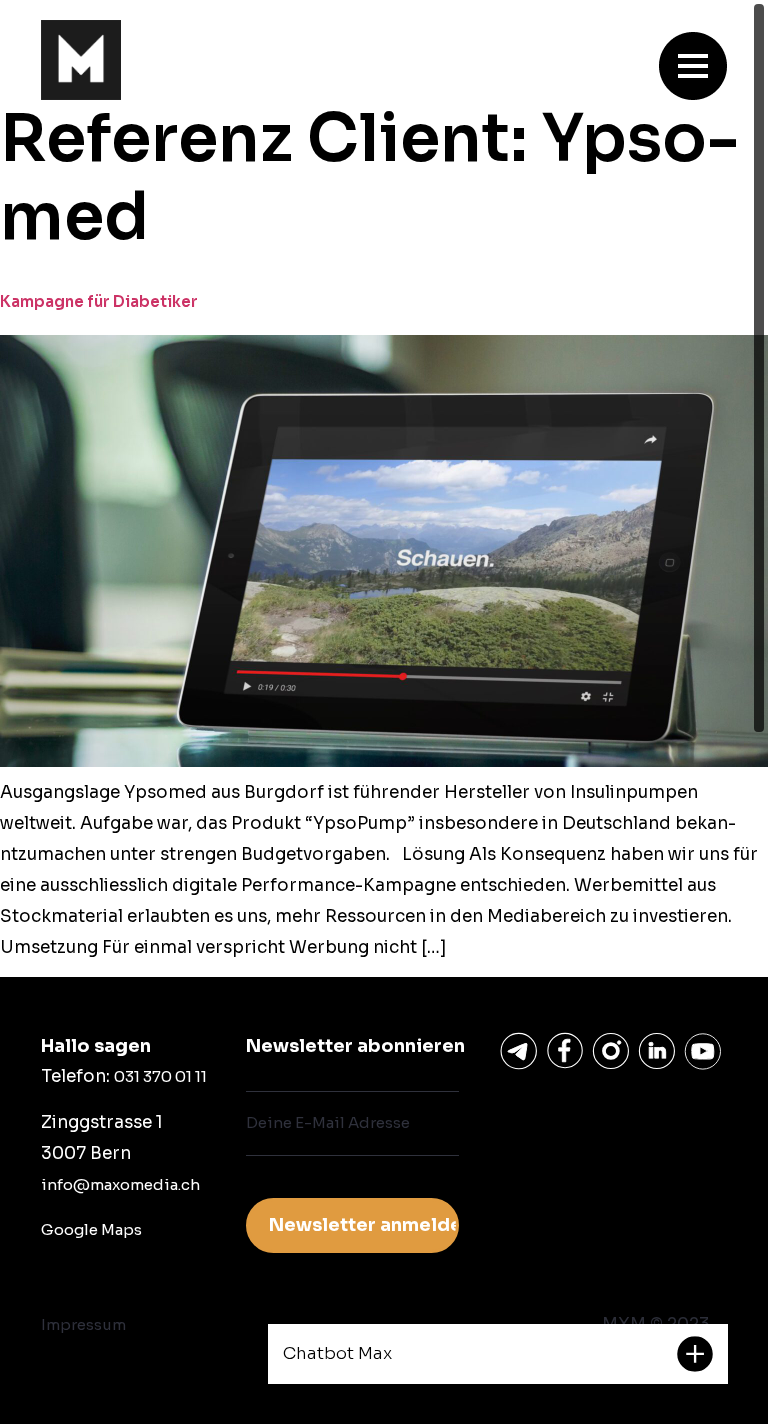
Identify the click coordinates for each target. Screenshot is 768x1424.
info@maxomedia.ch (120, 1184)
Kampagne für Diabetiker (99, 301)
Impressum (83, 1324)
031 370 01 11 (160, 1076)
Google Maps (91, 1229)
